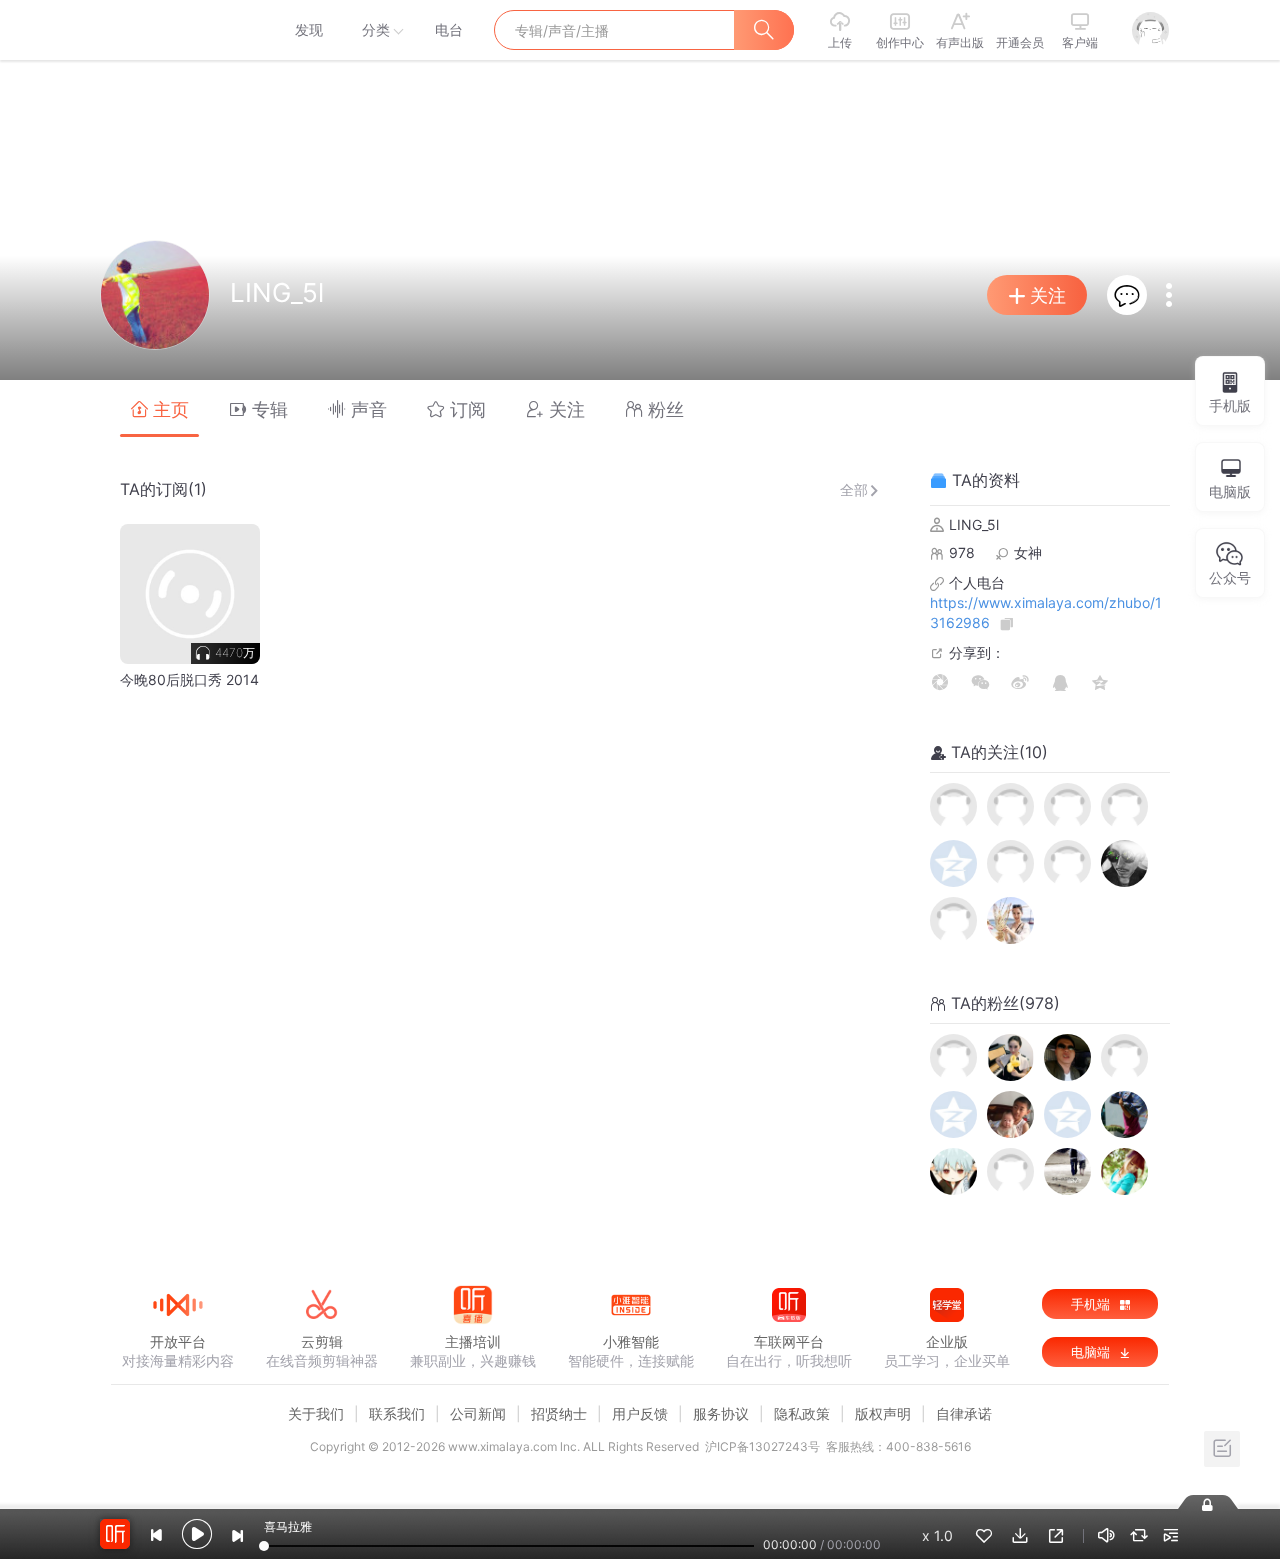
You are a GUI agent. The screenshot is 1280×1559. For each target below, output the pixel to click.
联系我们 (397, 1413)
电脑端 (1092, 1352)
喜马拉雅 (177, 30)
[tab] (159, 408)
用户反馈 (640, 1413)
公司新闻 (478, 1413)
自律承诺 (964, 1413)
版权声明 (883, 1413)
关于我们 (316, 1413)
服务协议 (721, 1413)
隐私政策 (802, 1413)
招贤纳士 (559, 1413)
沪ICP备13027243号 (762, 1446)
